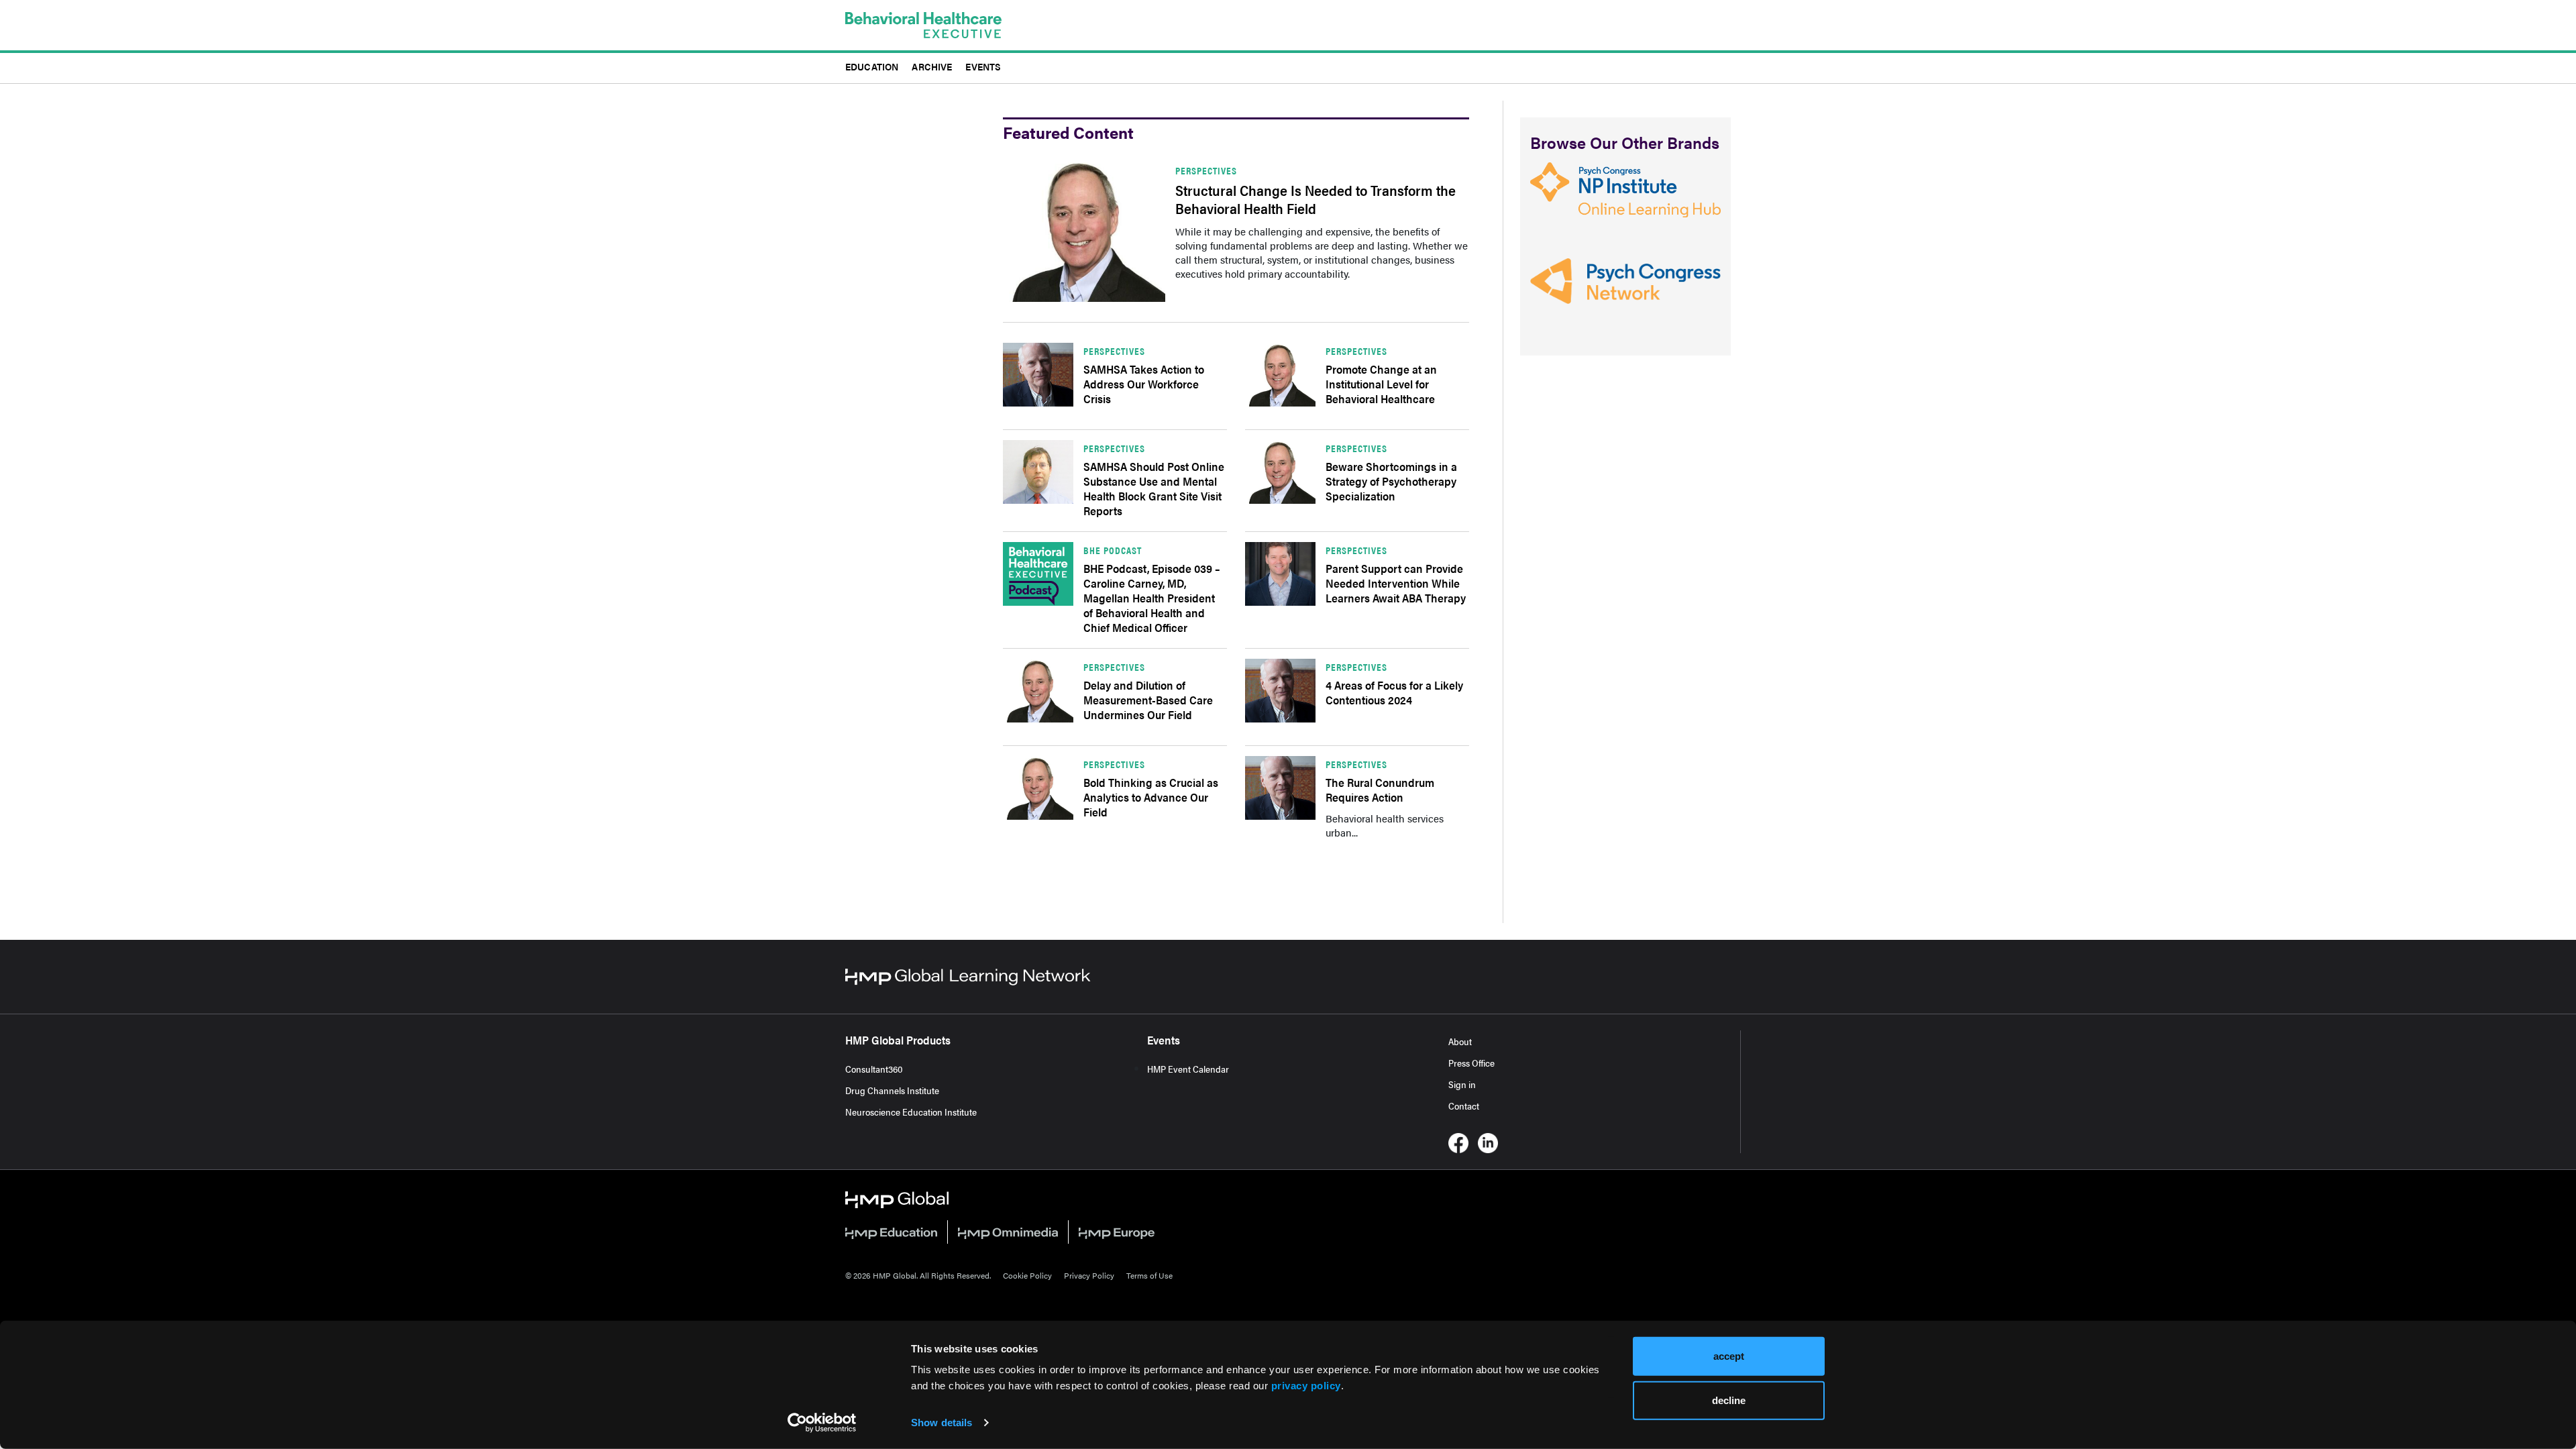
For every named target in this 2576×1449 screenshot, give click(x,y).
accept (1729, 1356)
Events (983, 66)
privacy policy (1306, 1386)
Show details (942, 1423)
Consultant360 (874, 1069)
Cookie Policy (1027, 1275)
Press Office (1471, 1063)
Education (872, 66)
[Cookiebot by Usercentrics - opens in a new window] (822, 1423)
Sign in (1462, 1084)
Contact (1464, 1106)
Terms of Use (1149, 1275)
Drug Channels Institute (892, 1090)
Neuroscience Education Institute (911, 1112)
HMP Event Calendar (1188, 1069)
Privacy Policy (1089, 1275)
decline (1729, 1400)
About (1460, 1041)
